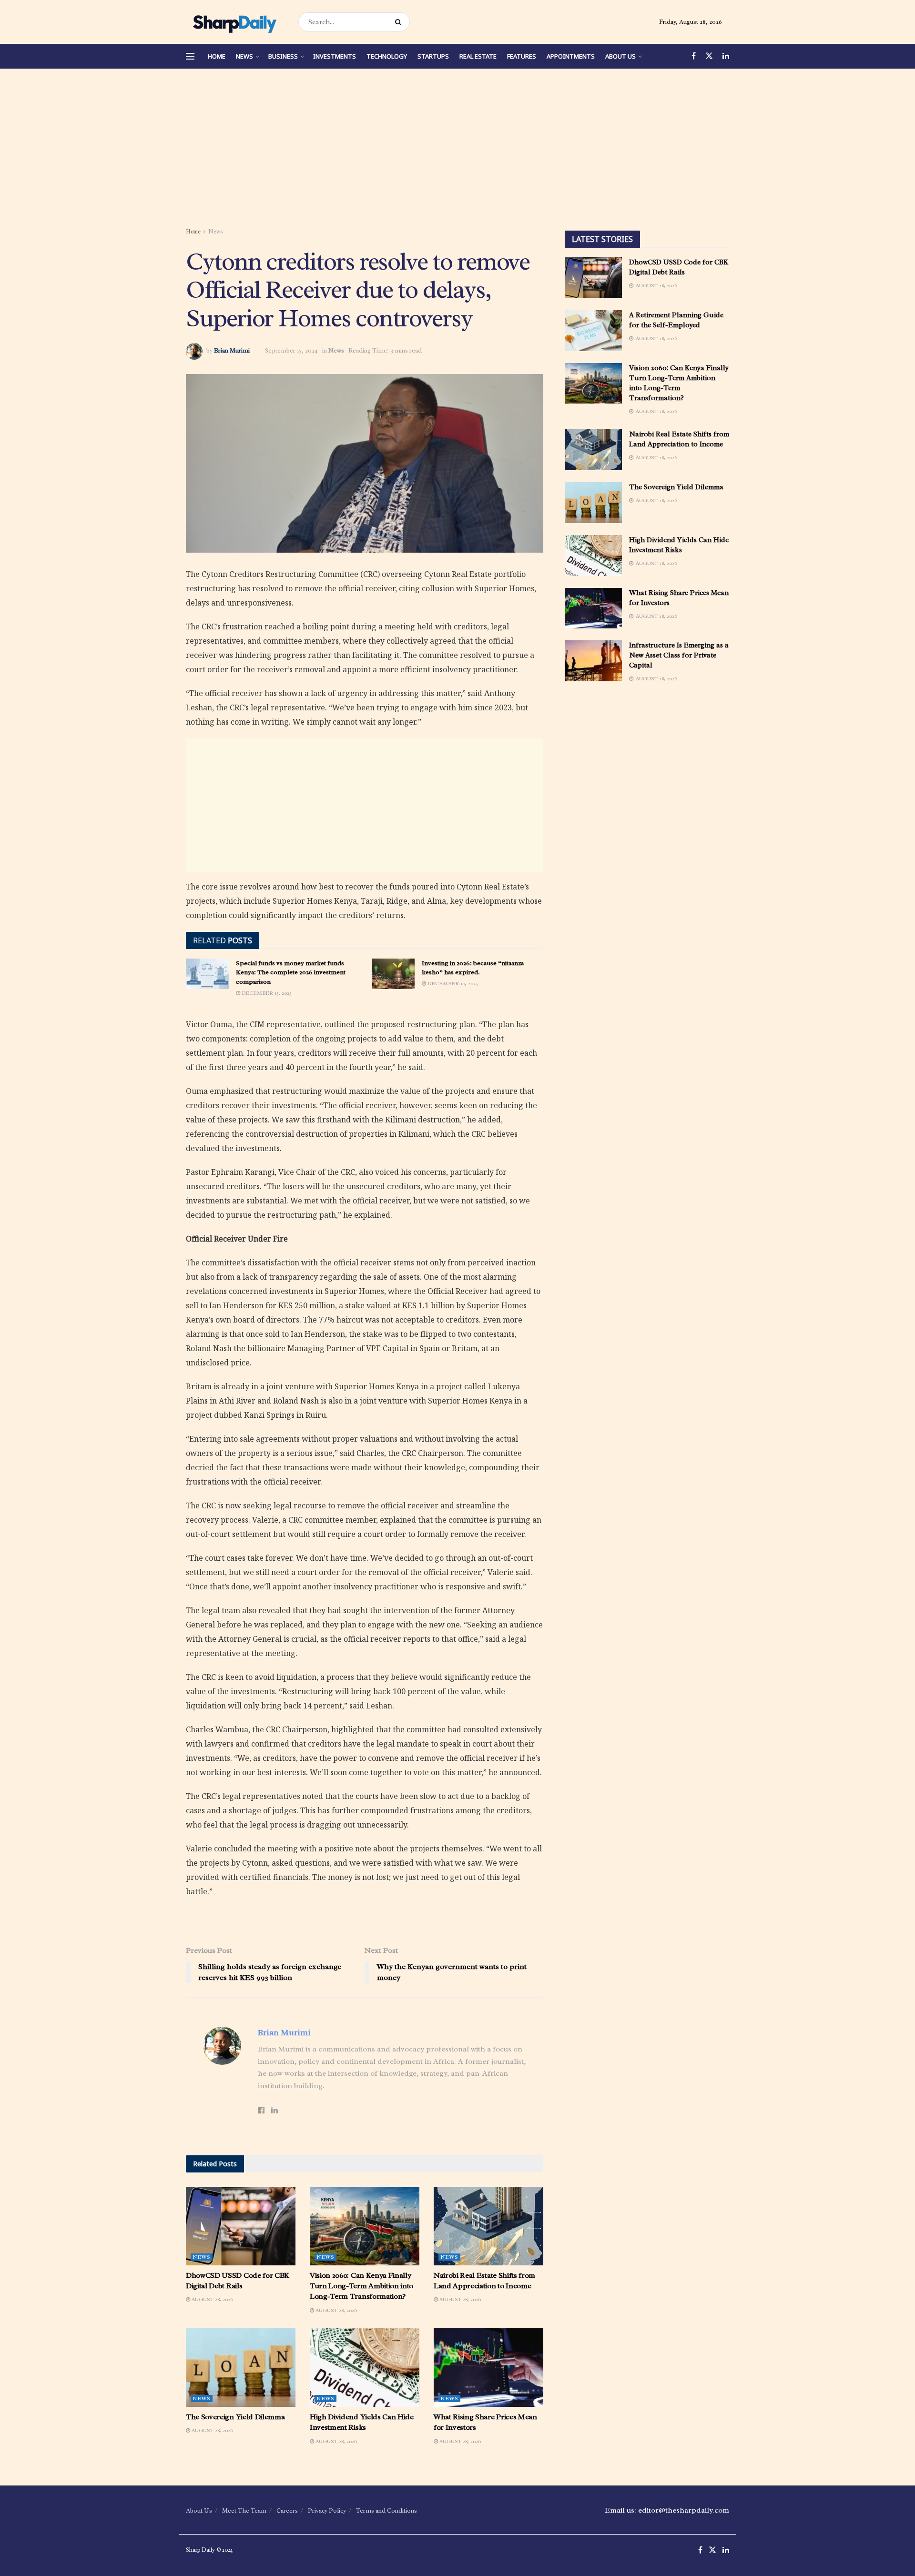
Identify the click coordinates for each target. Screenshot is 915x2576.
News (244, 56)
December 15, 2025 (266, 993)
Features (522, 56)
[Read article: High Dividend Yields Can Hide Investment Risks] (365, 2367)
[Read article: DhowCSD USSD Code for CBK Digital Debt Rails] (241, 2226)
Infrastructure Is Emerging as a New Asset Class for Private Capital (679, 655)
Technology (387, 56)
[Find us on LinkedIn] (726, 56)
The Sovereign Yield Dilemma (235, 2417)
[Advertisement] (457, 150)
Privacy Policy (327, 2510)
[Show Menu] (190, 56)
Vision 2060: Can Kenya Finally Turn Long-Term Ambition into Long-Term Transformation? (361, 2286)
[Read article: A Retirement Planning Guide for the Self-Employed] (593, 331)
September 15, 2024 (291, 350)
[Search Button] (400, 22)
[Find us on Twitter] (709, 56)
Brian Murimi (232, 350)
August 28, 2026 (212, 2299)
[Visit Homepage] (234, 22)
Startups (433, 56)
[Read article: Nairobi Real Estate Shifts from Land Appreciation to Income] (488, 2226)
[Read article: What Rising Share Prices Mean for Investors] (488, 2367)
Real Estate (478, 56)
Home (217, 56)
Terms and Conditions (386, 2510)
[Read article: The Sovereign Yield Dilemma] (241, 2367)
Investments (335, 56)
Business (283, 56)
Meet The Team (244, 2510)
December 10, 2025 (452, 983)
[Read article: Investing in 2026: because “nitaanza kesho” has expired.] (393, 974)
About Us (620, 56)
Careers (287, 2510)
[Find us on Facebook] (694, 56)
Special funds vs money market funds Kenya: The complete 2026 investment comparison (291, 972)
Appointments (571, 56)
